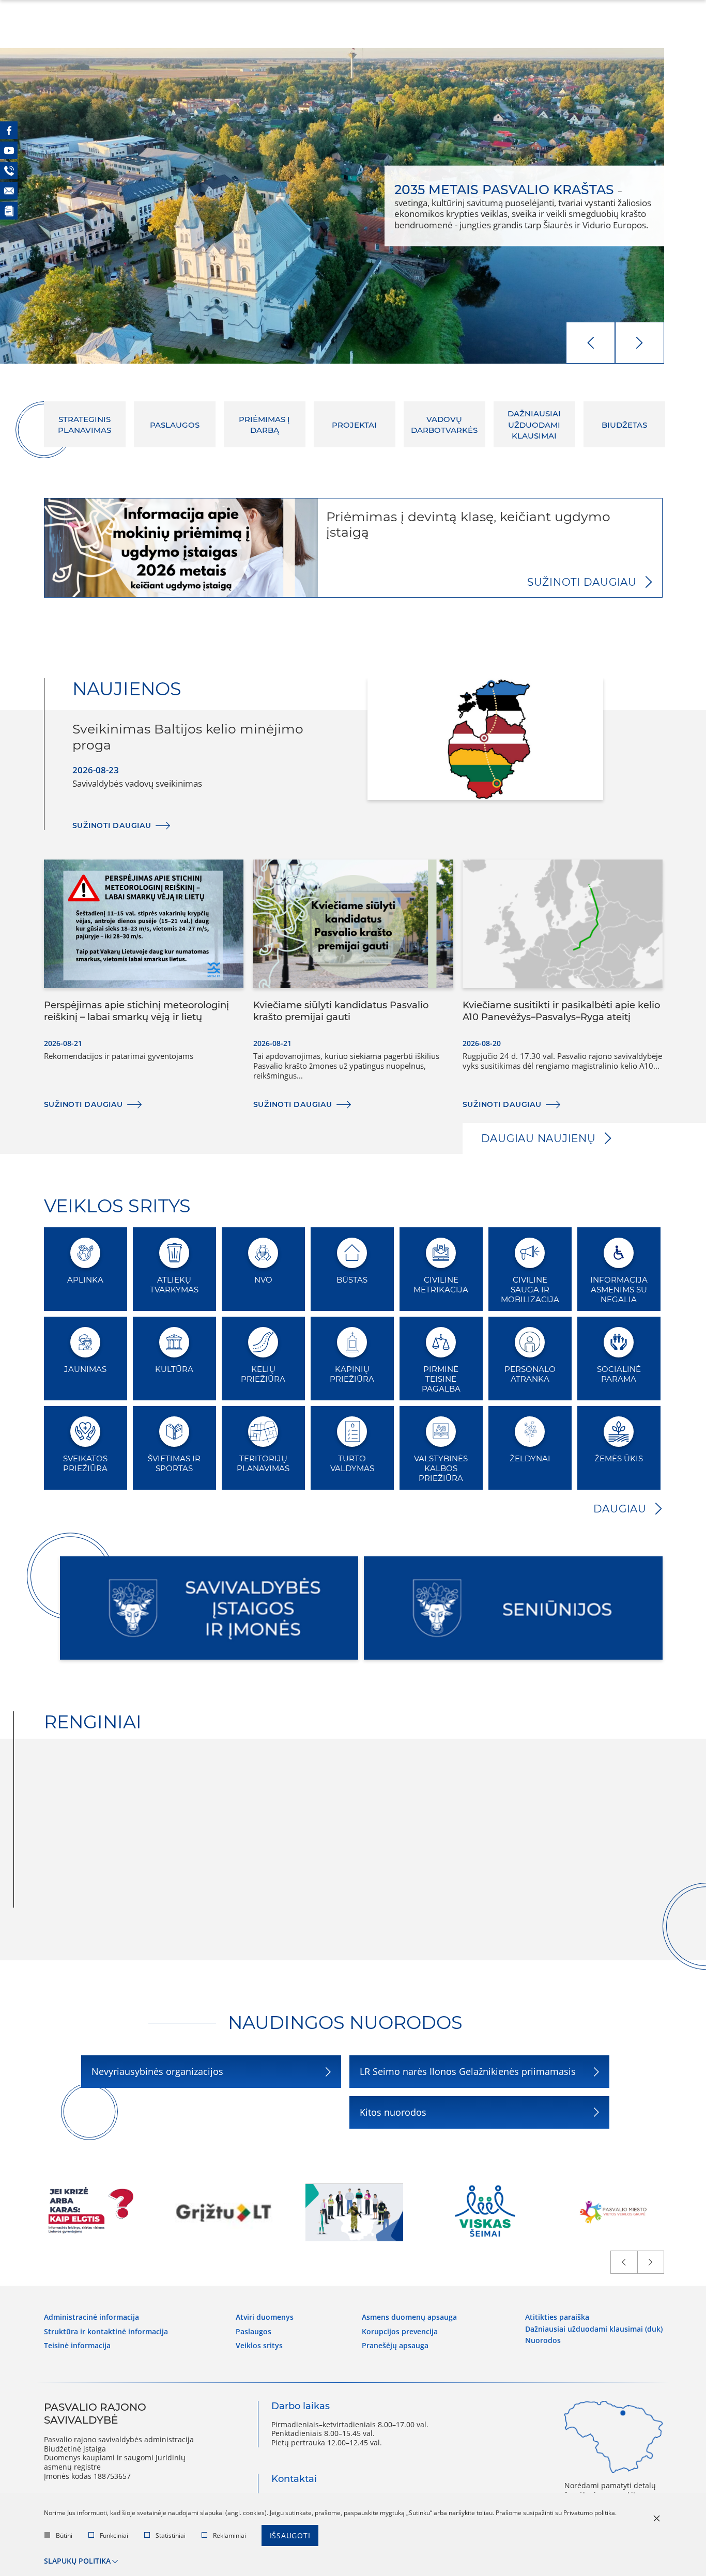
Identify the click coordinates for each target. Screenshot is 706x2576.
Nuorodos (543, 2340)
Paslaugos (254, 2332)
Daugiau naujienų (539, 1138)
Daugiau (620, 1509)
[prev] (590, 343)
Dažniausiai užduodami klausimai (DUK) (594, 2329)
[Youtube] (9, 150)
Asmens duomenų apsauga (409, 2317)
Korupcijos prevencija (400, 2332)
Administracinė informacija (91, 2317)
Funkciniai (114, 2535)
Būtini (64, 2535)
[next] (640, 343)
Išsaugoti (290, 2535)
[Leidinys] (93, 2212)
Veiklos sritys (259, 2346)
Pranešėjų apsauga (395, 2346)
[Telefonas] (9, 170)
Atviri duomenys (265, 2317)
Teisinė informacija (77, 2346)
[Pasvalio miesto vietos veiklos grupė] (616, 2212)
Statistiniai (171, 2535)
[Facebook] (9, 130)
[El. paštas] (9, 191)
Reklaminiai (229, 2535)
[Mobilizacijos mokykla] (354, 2212)
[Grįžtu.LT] (224, 2212)
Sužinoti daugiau (582, 582)
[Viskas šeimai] (485, 2212)
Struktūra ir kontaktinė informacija (106, 2332)
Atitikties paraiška (557, 2317)
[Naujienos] (9, 211)
